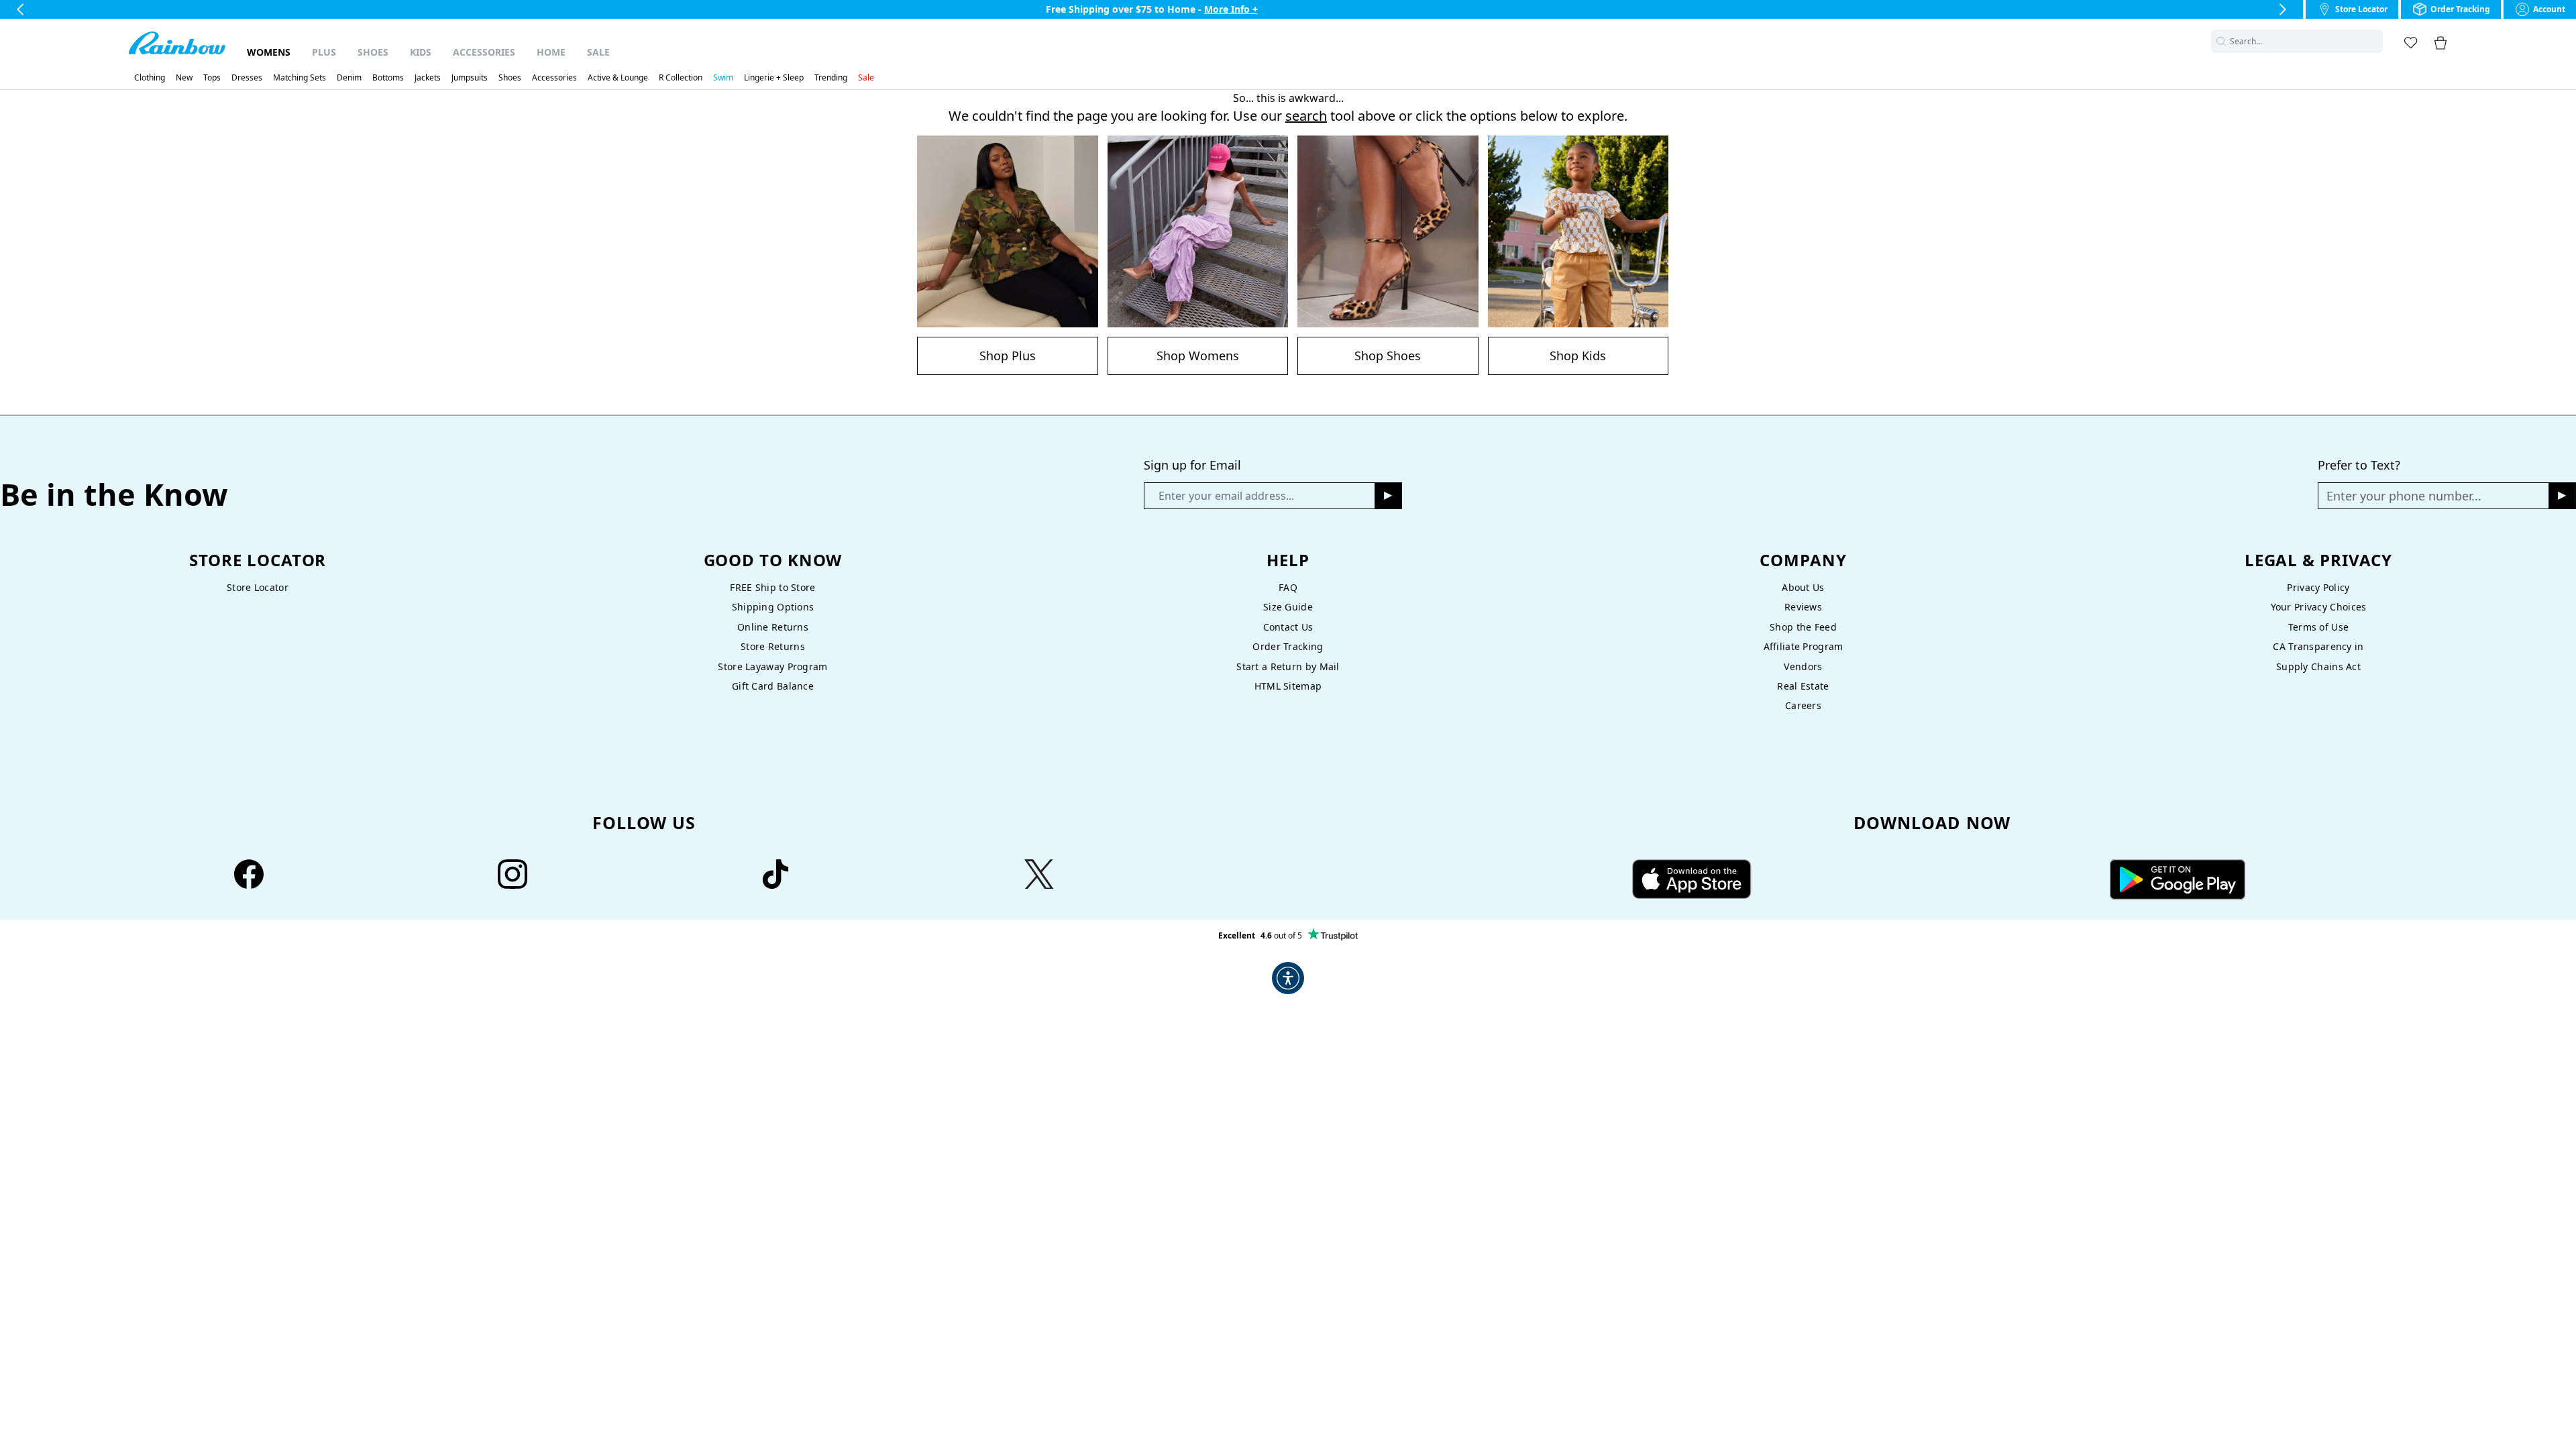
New (184, 78)
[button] (2375, 41)
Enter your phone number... (2404, 496)
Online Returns (773, 627)
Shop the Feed (1803, 627)
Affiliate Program (1804, 646)
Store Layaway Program (772, 666)
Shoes (373, 52)
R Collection (681, 78)
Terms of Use (2318, 627)
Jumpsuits (470, 78)
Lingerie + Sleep (774, 78)
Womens (269, 52)
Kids (421, 52)
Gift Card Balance (773, 686)
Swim (723, 78)
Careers (1803, 705)
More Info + (1231, 9)
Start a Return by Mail (1288, 666)
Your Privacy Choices (2319, 607)
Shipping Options (773, 607)
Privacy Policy (2318, 587)
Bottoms (388, 78)
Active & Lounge (618, 78)
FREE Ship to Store (772, 587)
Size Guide (1288, 607)
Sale (598, 52)
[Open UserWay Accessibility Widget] (1288, 978)
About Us (1803, 587)
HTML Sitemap (1288, 686)
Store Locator (258, 587)
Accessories (484, 52)
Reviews (1803, 607)
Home (551, 52)
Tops (212, 78)
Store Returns (773, 646)
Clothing (150, 78)
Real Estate (1803, 686)
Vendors (1803, 666)
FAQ (1288, 587)
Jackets (428, 78)
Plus (324, 52)
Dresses (247, 78)
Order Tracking (1288, 646)
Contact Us (1288, 627)
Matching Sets (300, 78)
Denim (349, 78)
